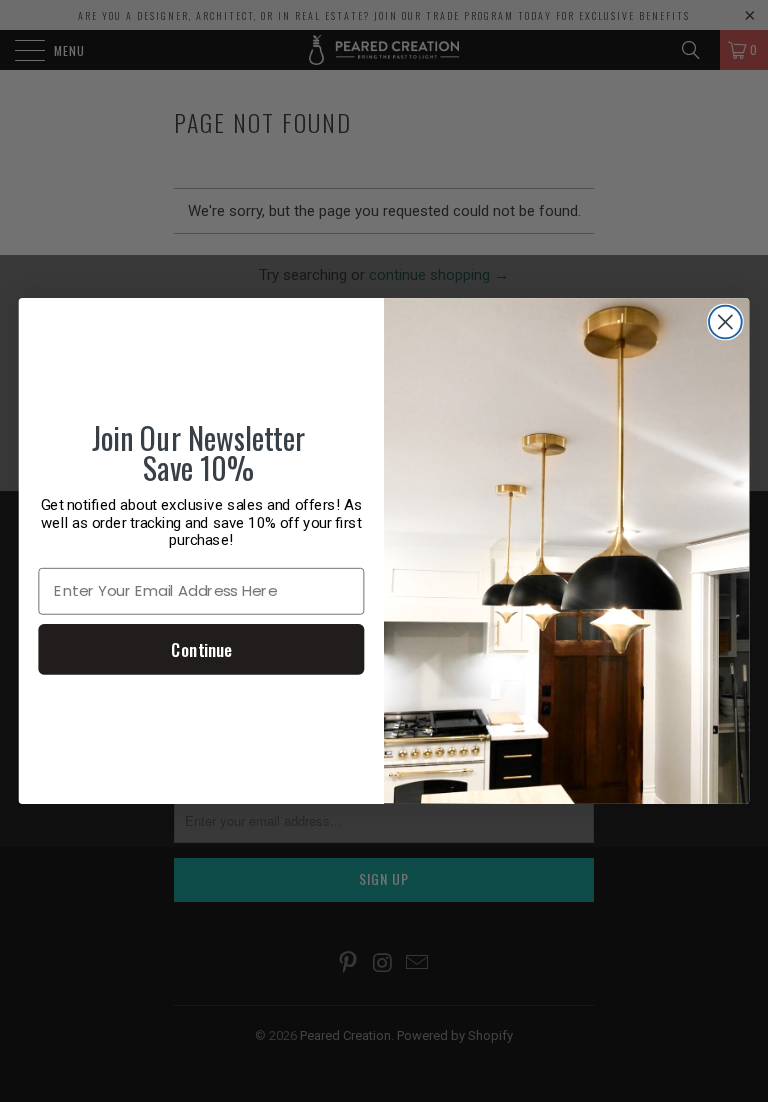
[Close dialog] (725, 322)
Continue (201, 649)
